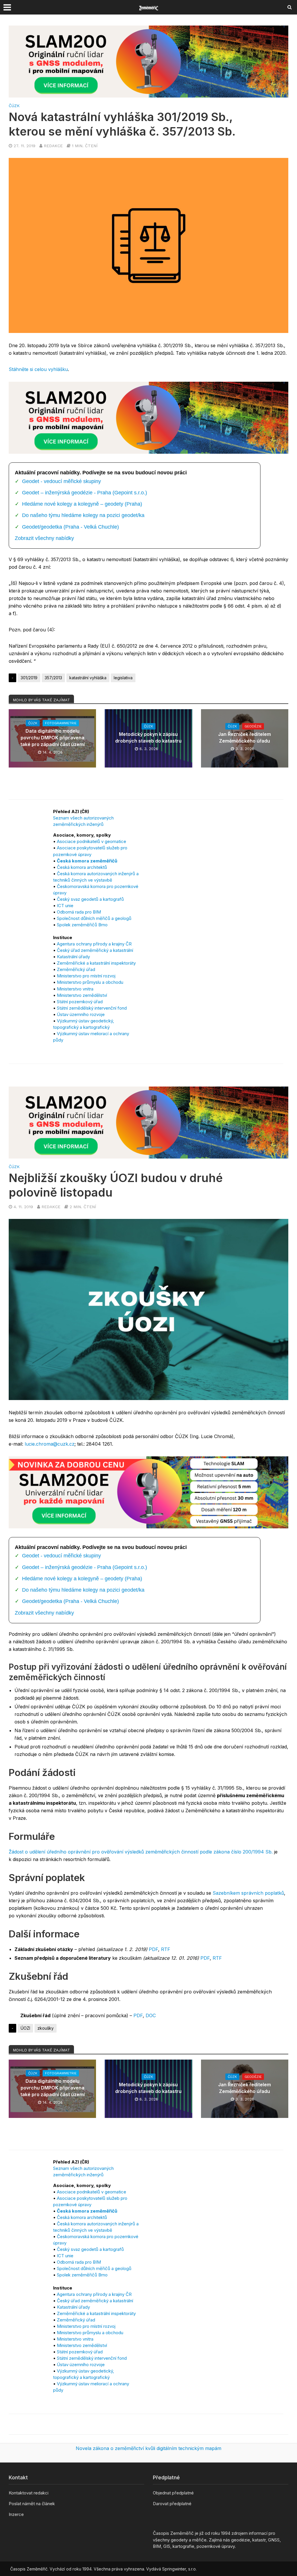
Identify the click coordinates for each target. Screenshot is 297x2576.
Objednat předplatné (173, 2493)
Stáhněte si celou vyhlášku (38, 369)
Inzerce (16, 2514)
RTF (166, 1949)
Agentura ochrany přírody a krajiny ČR (94, 944)
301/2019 (29, 678)
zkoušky (46, 2028)
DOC (151, 2015)
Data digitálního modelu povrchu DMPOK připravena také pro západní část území (52, 738)
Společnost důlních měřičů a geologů (94, 918)
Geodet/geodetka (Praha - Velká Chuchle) (70, 527)
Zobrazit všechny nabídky (44, 538)
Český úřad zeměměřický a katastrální (95, 950)
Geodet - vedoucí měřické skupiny (61, 481)
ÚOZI (25, 2028)
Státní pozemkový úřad (80, 1002)
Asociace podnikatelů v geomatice (92, 841)
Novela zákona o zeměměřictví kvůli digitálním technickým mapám (148, 2448)
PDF (153, 1949)
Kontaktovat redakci (29, 2493)
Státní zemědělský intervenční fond (92, 1008)
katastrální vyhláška (88, 678)
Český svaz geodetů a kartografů (90, 899)
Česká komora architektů (82, 867)
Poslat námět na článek (32, 2504)
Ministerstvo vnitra (75, 989)
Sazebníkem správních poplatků (248, 1893)
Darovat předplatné (172, 2504)
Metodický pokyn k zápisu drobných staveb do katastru (148, 737)
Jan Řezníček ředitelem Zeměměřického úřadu (245, 737)
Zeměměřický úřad (76, 969)
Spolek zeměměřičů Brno (82, 925)
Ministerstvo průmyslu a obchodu (90, 982)
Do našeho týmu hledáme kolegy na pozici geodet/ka (83, 515)
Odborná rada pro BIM (79, 912)
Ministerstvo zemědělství (82, 995)
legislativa (123, 678)
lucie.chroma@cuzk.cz (50, 1444)
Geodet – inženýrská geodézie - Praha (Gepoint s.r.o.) (85, 493)
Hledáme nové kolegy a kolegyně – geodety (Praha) (82, 504)
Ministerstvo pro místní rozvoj (86, 976)
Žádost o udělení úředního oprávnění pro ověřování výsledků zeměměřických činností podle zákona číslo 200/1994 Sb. (141, 1852)
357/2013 (53, 678)
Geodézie (253, 726)
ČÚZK (14, 106)
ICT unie (65, 906)
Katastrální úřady (73, 957)
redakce (53, 146)
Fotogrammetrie (61, 723)
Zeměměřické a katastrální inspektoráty (96, 963)
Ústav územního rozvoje (81, 1014)
